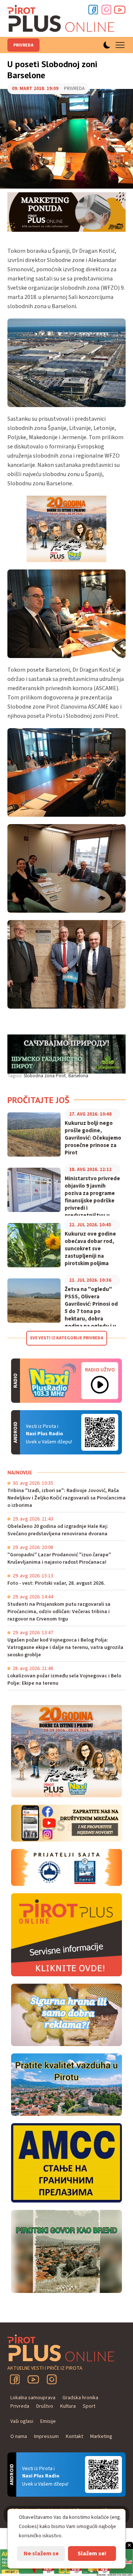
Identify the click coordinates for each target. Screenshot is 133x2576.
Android (100, 1432)
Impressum (46, 2436)
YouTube (33, 2379)
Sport (89, 2406)
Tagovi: (15, 1076)
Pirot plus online (61, 18)
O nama (19, 2436)
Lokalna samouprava (33, 2398)
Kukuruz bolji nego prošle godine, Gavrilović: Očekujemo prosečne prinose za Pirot (93, 1138)
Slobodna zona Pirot (45, 1076)
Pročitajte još (38, 1100)
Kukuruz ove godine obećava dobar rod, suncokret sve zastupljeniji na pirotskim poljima (90, 1249)
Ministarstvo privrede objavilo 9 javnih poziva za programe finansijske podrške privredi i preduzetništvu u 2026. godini (92, 1201)
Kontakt (74, 2436)
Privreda (23, 45)
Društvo (45, 2406)
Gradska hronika (80, 2398)
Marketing (101, 2436)
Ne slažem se (41, 2553)
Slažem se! (92, 2553)
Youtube (120, 10)
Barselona (78, 1076)
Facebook (93, 10)
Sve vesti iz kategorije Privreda (67, 1338)
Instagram (106, 10)
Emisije (48, 2421)
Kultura (68, 2406)
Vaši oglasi (22, 2421)
